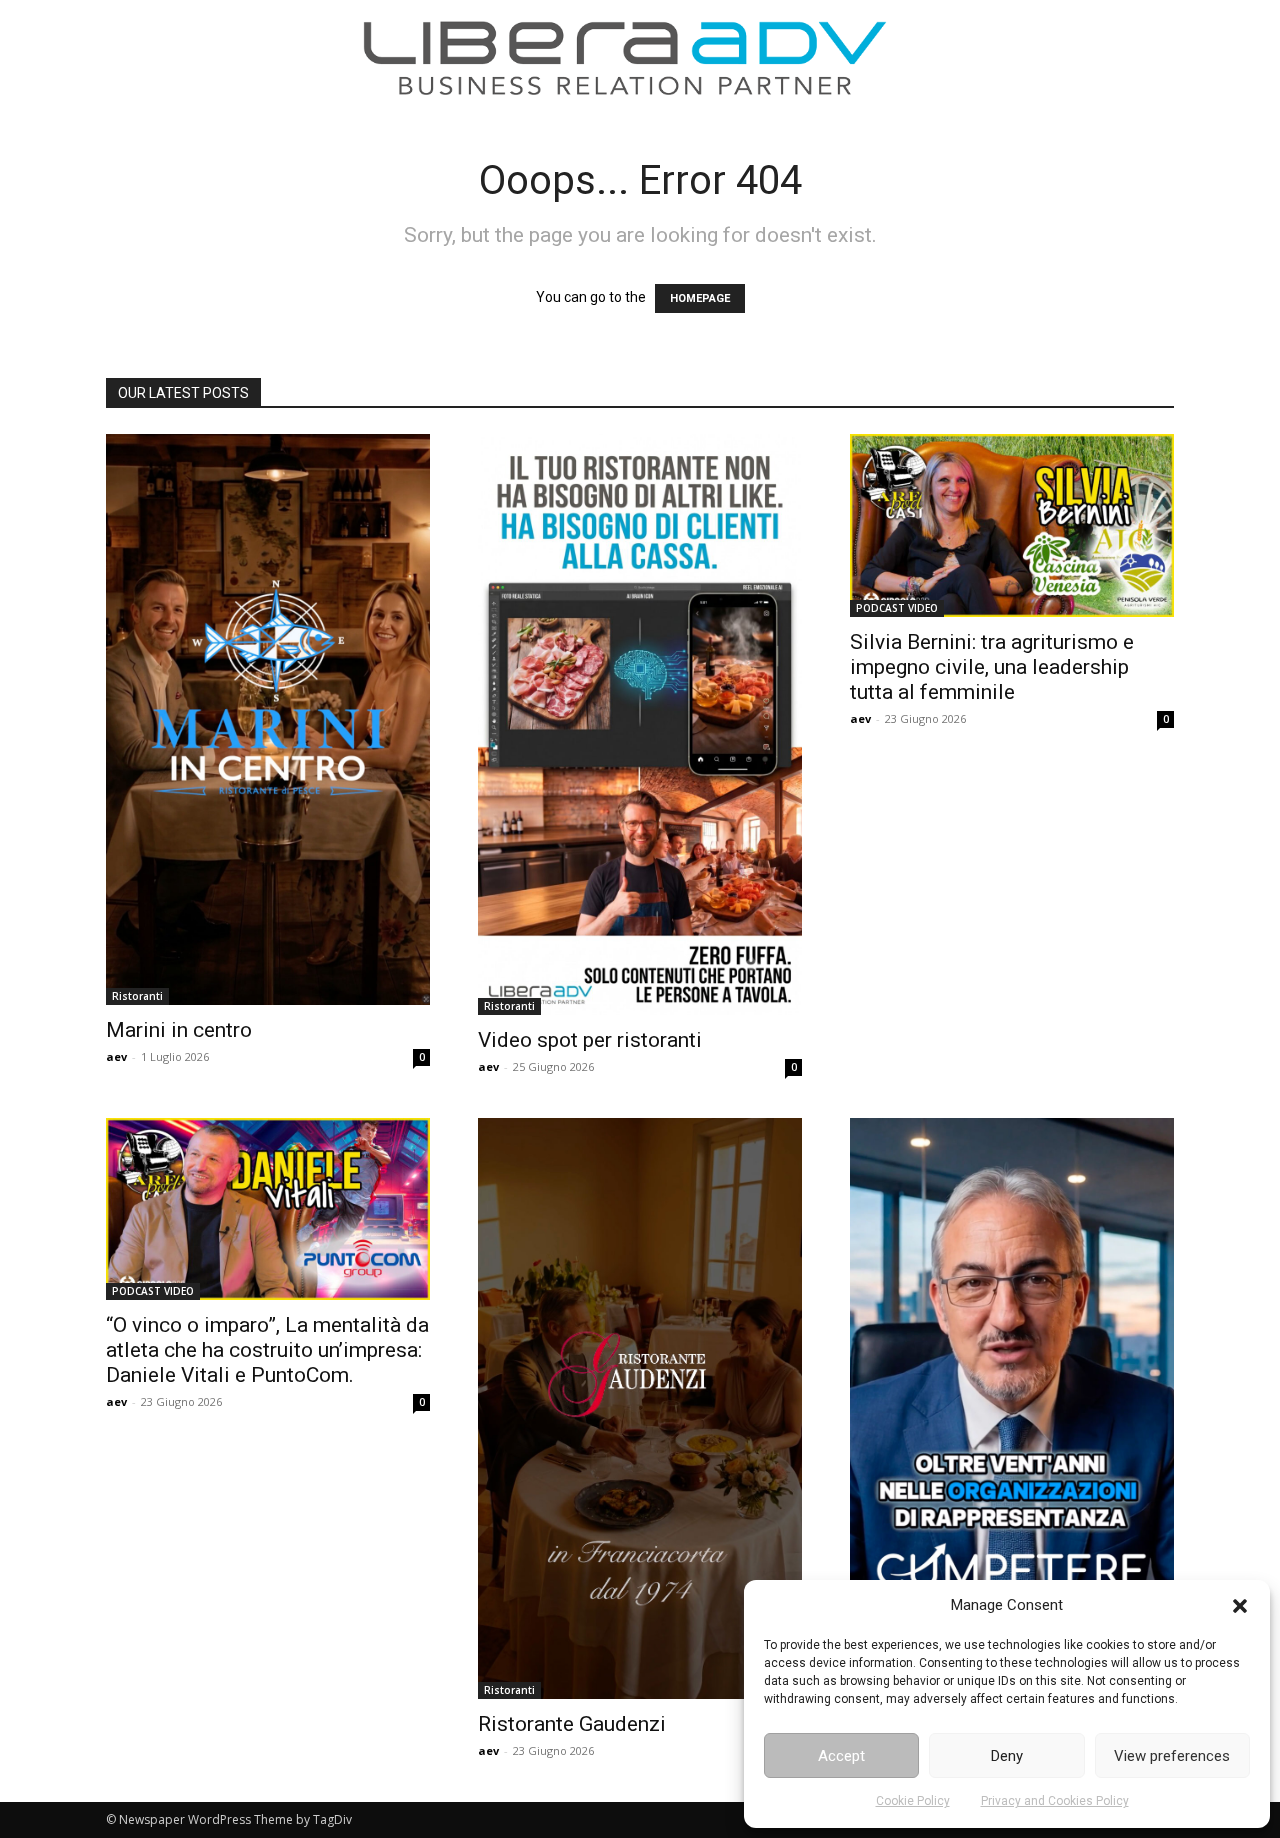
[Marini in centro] (268, 719)
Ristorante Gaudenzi (572, 1724)
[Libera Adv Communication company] (625, 58)
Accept (841, 1756)
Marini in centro (179, 1030)
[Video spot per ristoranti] (640, 724)
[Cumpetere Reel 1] (1012, 1405)
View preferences (1172, 1756)
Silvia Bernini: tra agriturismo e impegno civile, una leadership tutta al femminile (992, 667)
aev (116, 1056)
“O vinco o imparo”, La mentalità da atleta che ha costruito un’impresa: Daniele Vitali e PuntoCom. (267, 1350)
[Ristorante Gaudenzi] (640, 1408)
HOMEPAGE (700, 298)
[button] (1240, 1606)
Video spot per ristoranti (590, 1040)
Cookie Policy (913, 1801)
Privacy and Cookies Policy (1055, 1801)
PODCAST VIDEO (897, 608)
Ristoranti (137, 996)
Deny (1007, 1756)
